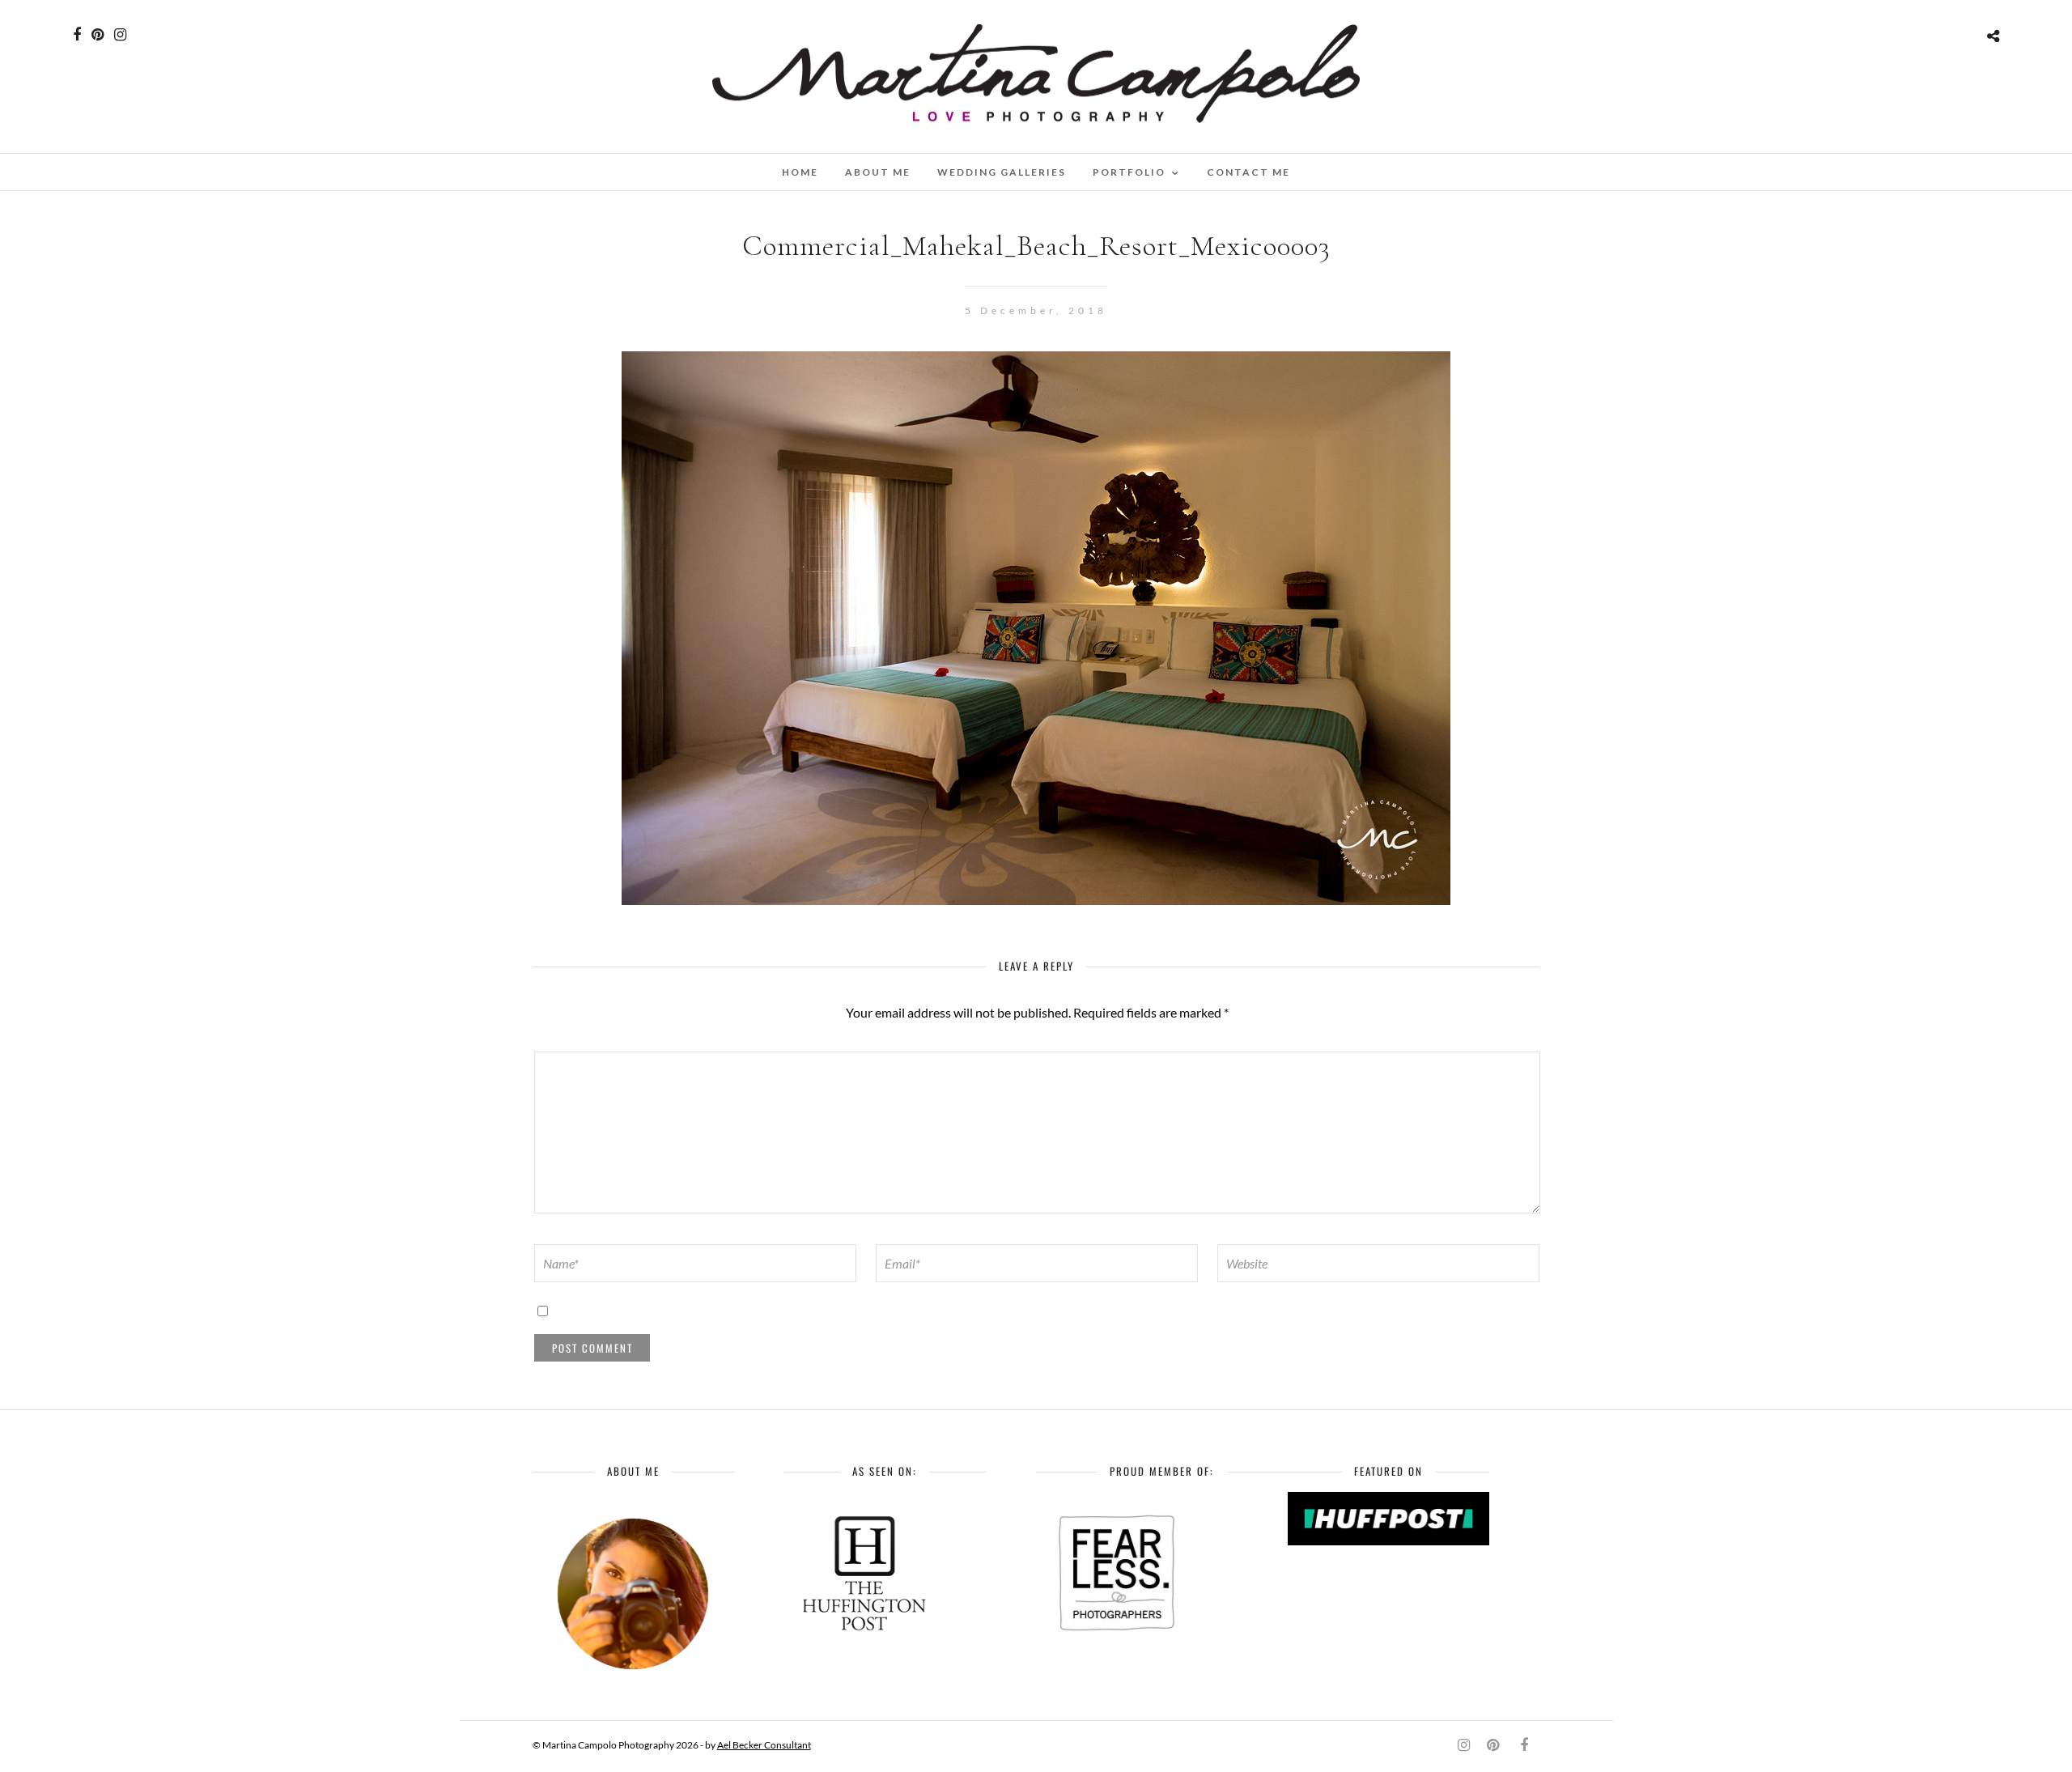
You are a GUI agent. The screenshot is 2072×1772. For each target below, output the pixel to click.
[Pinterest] (98, 35)
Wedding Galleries (1002, 172)
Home (800, 172)
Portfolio (1129, 172)
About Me (878, 172)
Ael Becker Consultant (764, 1745)
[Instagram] (120, 35)
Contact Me (1248, 172)
